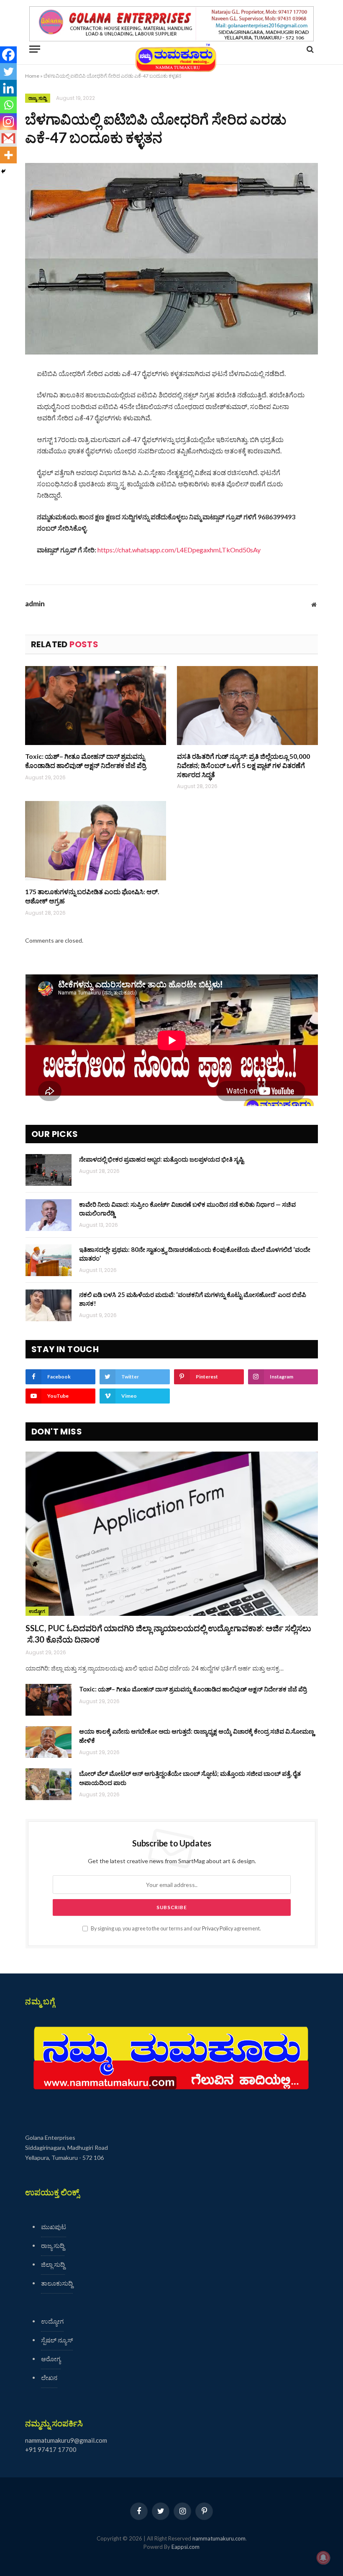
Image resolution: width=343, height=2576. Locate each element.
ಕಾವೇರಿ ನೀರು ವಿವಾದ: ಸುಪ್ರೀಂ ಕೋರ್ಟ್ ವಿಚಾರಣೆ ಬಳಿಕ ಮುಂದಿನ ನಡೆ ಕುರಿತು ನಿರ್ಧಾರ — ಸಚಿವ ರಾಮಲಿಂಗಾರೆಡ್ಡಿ (187, 1209)
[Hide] (3, 171)
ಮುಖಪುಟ (54, 2227)
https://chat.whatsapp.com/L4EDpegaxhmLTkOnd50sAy (179, 550)
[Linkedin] (8, 88)
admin (35, 604)
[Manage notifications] (323, 2558)
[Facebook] (8, 55)
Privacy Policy (218, 1929)
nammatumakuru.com (219, 2538)
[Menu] (35, 49)
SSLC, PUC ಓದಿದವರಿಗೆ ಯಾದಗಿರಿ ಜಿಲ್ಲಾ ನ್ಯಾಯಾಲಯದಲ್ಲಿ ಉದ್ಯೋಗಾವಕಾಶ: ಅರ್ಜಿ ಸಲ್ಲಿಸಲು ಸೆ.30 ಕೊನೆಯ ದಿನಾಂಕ (168, 1634)
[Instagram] (8, 122)
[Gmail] (8, 138)
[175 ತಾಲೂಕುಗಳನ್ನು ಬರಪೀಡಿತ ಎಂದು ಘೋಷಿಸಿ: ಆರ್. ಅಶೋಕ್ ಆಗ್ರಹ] (96, 841)
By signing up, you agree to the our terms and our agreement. (175, 1929)
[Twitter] (8, 71)
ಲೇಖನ (49, 2378)
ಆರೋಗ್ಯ (51, 2359)
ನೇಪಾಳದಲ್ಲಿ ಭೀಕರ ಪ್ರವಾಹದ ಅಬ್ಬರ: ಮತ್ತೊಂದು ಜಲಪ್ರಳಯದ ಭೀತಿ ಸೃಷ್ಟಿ (161, 1159)
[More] (8, 155)
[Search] (309, 49)
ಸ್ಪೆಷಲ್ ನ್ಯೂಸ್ (57, 2340)
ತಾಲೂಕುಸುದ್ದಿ (57, 2283)
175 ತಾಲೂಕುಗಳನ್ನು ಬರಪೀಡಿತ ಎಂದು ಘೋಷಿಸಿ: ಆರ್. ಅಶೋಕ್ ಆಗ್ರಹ (92, 896)
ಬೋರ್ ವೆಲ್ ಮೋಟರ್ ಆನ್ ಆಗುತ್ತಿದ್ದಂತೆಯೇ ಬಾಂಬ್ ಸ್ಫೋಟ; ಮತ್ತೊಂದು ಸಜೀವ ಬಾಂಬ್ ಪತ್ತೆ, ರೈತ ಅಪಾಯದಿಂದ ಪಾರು (190, 1778)
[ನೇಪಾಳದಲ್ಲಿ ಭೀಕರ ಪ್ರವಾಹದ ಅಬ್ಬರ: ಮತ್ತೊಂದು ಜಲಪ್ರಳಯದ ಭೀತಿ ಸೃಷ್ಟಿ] (49, 1170)
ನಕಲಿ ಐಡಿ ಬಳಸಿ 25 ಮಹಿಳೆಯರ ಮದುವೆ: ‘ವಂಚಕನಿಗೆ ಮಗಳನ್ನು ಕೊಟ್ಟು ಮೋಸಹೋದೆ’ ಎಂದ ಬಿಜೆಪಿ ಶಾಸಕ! (193, 1299)
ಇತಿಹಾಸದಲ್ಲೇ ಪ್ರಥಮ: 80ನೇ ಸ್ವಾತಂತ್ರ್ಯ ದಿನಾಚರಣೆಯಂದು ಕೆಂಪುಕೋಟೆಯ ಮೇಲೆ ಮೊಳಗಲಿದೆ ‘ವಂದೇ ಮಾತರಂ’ (195, 1254)
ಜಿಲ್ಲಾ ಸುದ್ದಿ (53, 2264)
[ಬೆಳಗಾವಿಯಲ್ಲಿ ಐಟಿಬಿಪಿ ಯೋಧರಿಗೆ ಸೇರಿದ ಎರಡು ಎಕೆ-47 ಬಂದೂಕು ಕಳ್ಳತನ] (171, 258)
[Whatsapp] (8, 105)
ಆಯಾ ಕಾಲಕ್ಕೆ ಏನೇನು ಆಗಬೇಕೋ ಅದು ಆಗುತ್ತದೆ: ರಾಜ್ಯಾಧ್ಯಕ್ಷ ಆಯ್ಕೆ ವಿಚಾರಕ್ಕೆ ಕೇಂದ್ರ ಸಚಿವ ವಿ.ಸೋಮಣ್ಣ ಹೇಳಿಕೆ (197, 1736)
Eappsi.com (186, 2547)
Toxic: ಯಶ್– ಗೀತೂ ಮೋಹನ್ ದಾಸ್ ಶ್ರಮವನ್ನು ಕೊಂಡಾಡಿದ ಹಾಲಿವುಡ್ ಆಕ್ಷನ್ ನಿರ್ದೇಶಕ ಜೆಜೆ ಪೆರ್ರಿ (86, 761)
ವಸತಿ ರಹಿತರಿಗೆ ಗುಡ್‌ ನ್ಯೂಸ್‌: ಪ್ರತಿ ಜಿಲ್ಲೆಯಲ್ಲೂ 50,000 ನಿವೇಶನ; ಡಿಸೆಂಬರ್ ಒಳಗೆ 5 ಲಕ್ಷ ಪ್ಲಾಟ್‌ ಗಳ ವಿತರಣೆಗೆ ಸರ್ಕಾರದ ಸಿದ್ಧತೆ (243, 765)
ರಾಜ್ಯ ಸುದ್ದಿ (38, 98)
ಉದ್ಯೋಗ (37, 1611)
